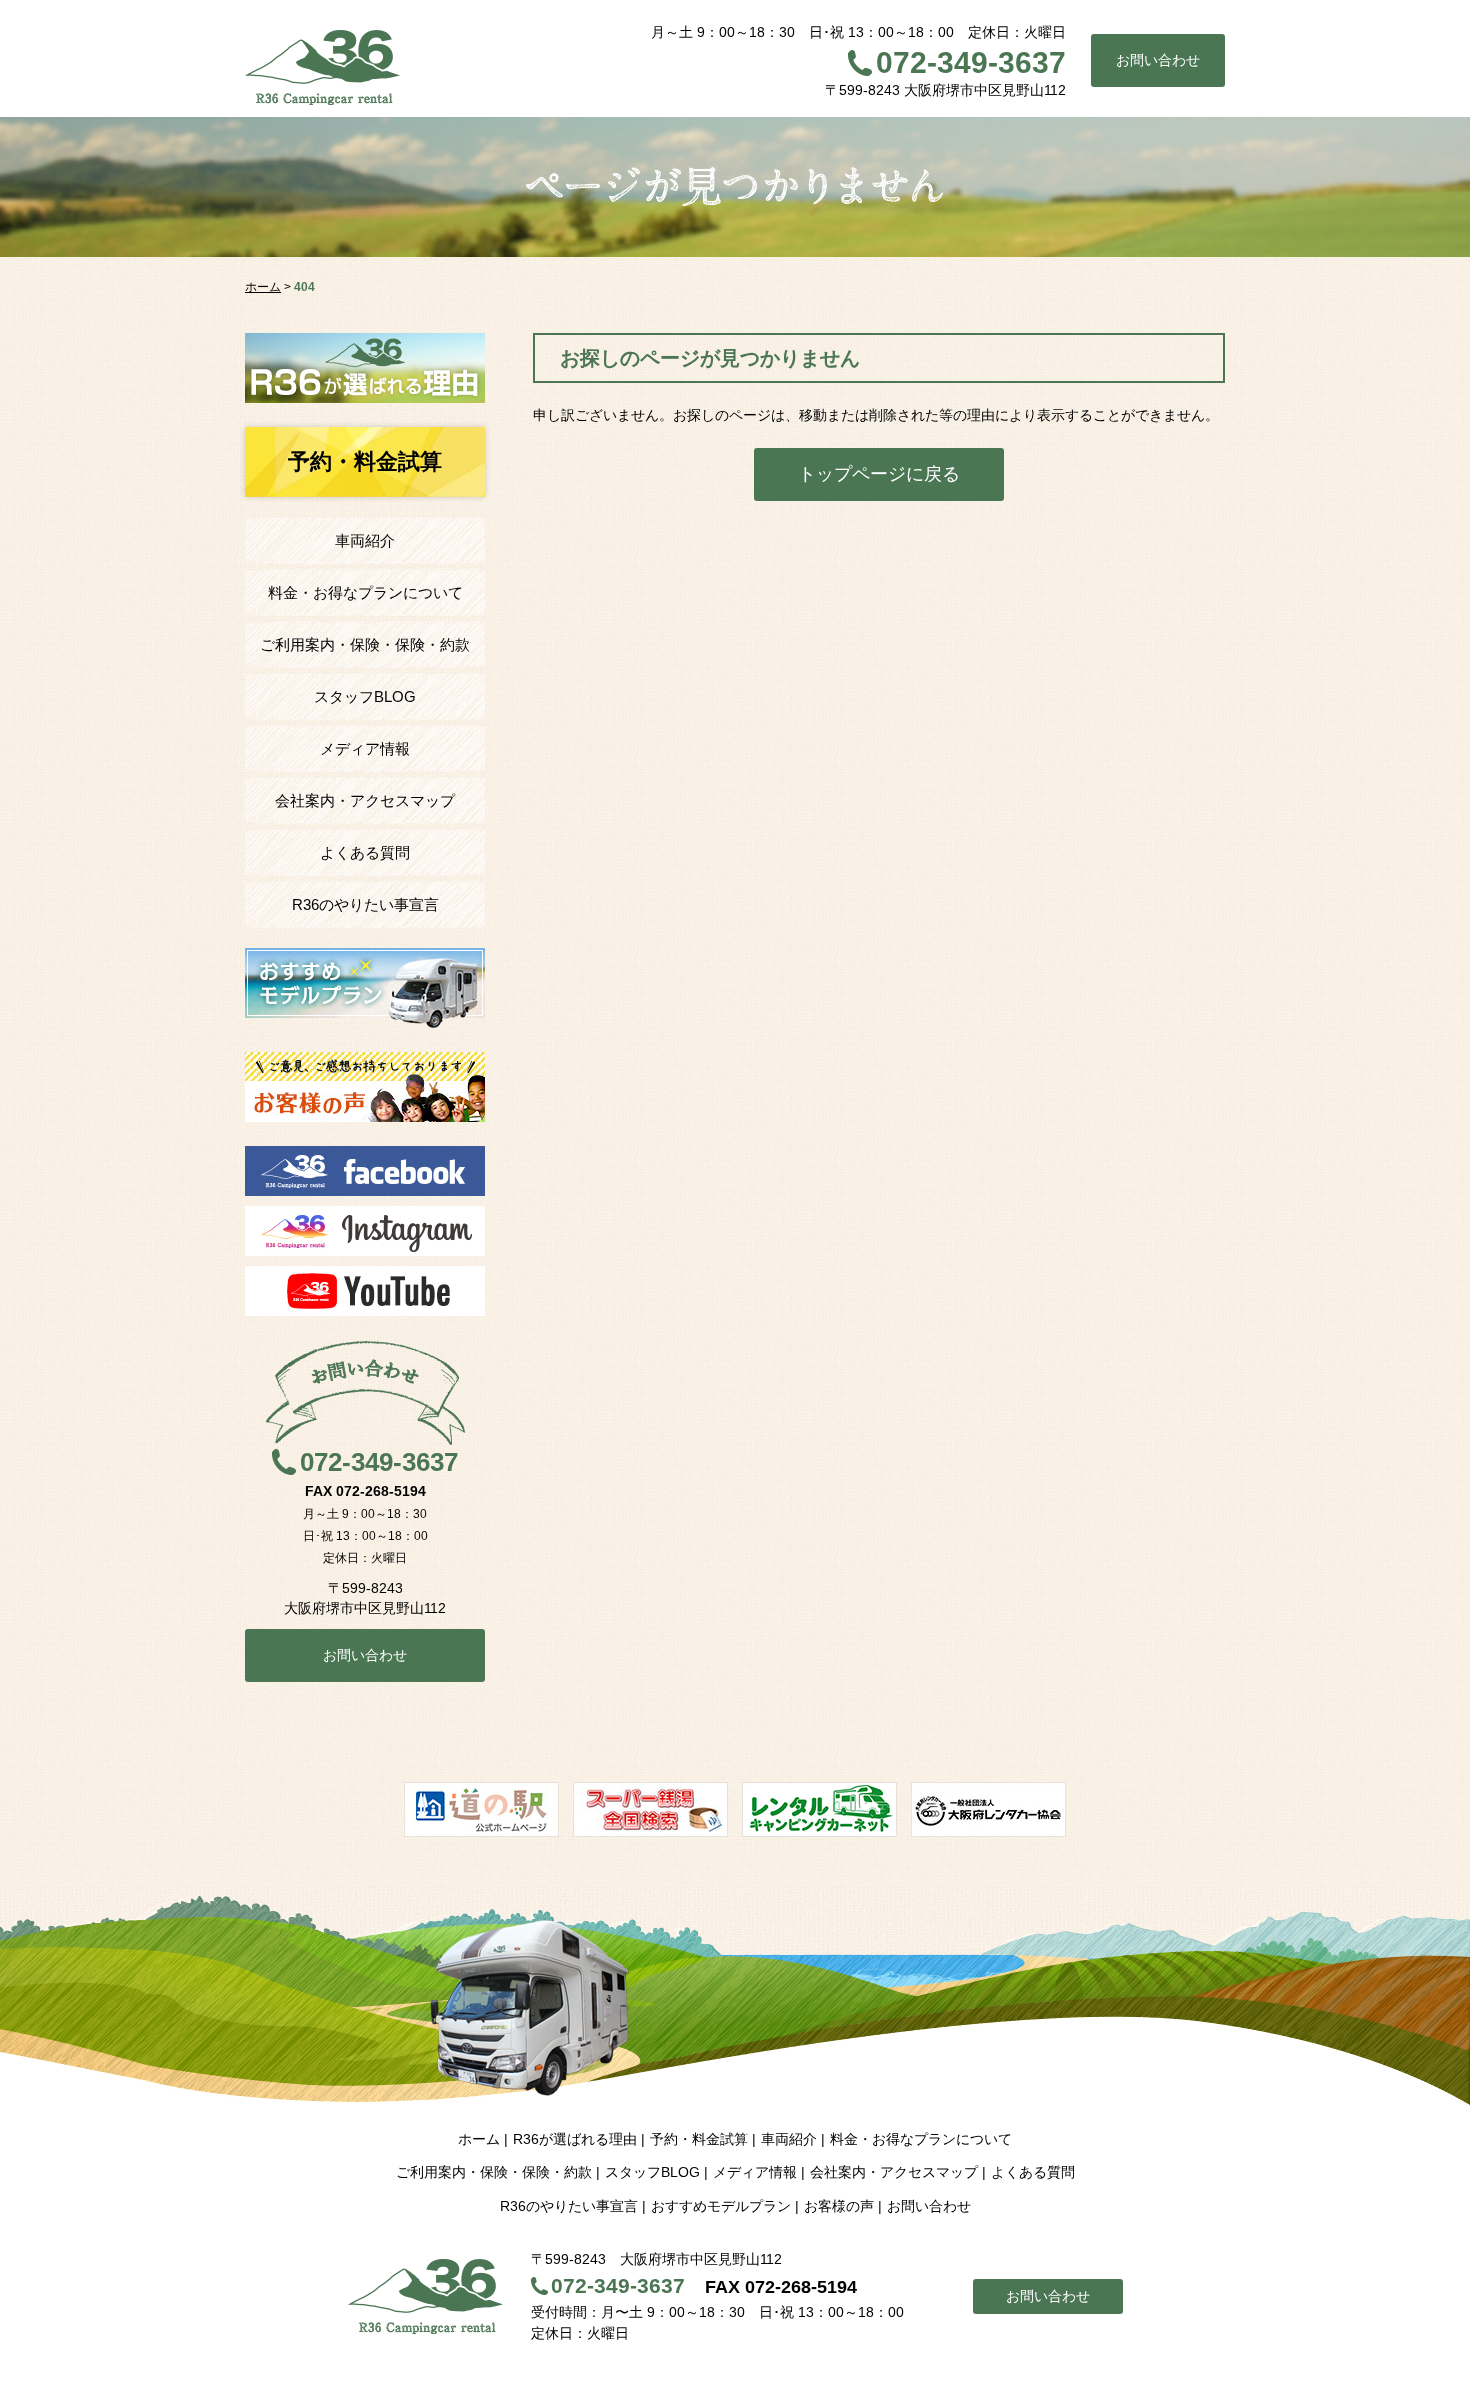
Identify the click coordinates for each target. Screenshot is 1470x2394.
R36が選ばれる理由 (575, 2139)
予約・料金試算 (699, 2139)
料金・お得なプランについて (365, 592)
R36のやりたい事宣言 (365, 904)
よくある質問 (365, 852)
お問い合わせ (1158, 60)
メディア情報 (365, 748)
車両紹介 (365, 540)
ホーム (479, 2139)
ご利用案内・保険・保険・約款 (365, 644)
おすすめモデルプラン (721, 2206)
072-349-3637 (971, 62)
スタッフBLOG (365, 696)
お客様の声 (839, 2206)
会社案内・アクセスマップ (365, 800)
